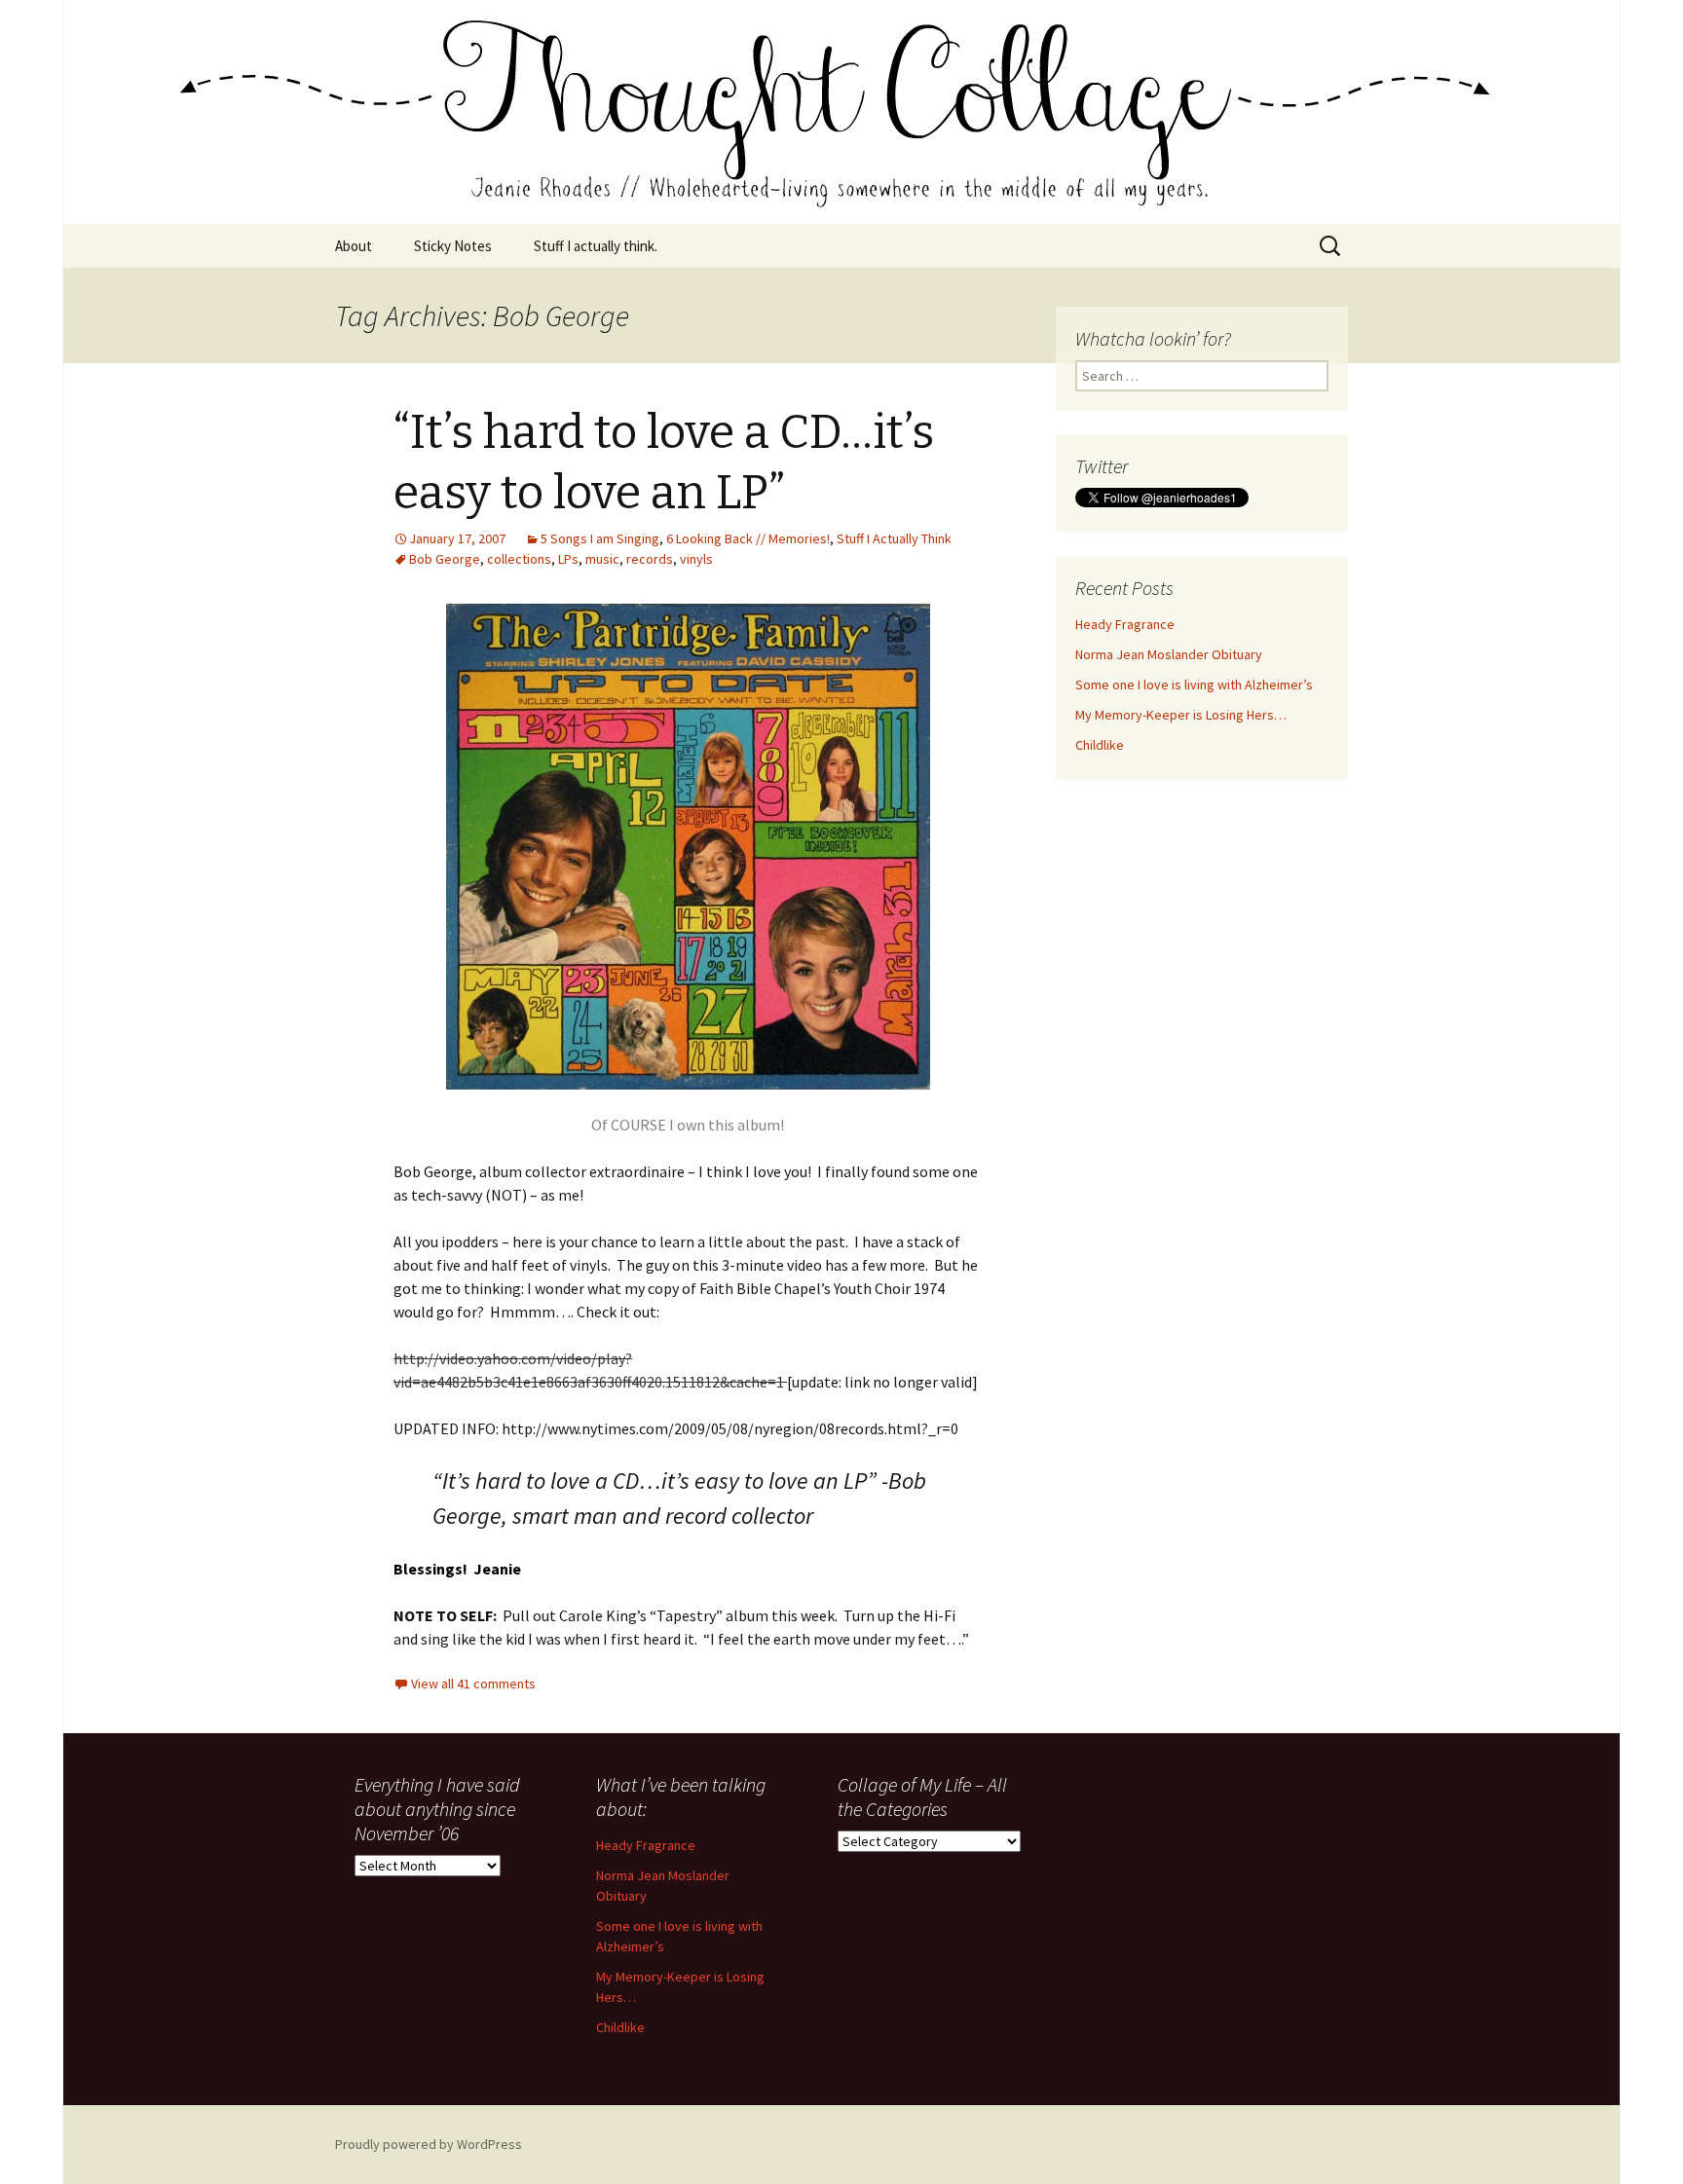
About (354, 246)
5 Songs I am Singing (600, 538)
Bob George (445, 559)
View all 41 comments (473, 1684)
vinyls (696, 559)
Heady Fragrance (1125, 624)
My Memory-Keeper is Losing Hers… (1181, 715)
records (650, 559)
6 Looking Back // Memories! (748, 538)
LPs (568, 559)
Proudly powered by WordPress (429, 2144)
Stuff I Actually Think (894, 538)
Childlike (1100, 745)
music (602, 559)
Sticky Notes (453, 246)
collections (519, 559)
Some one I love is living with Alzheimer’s (1194, 685)
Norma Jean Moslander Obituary (1169, 654)
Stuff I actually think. (596, 246)
